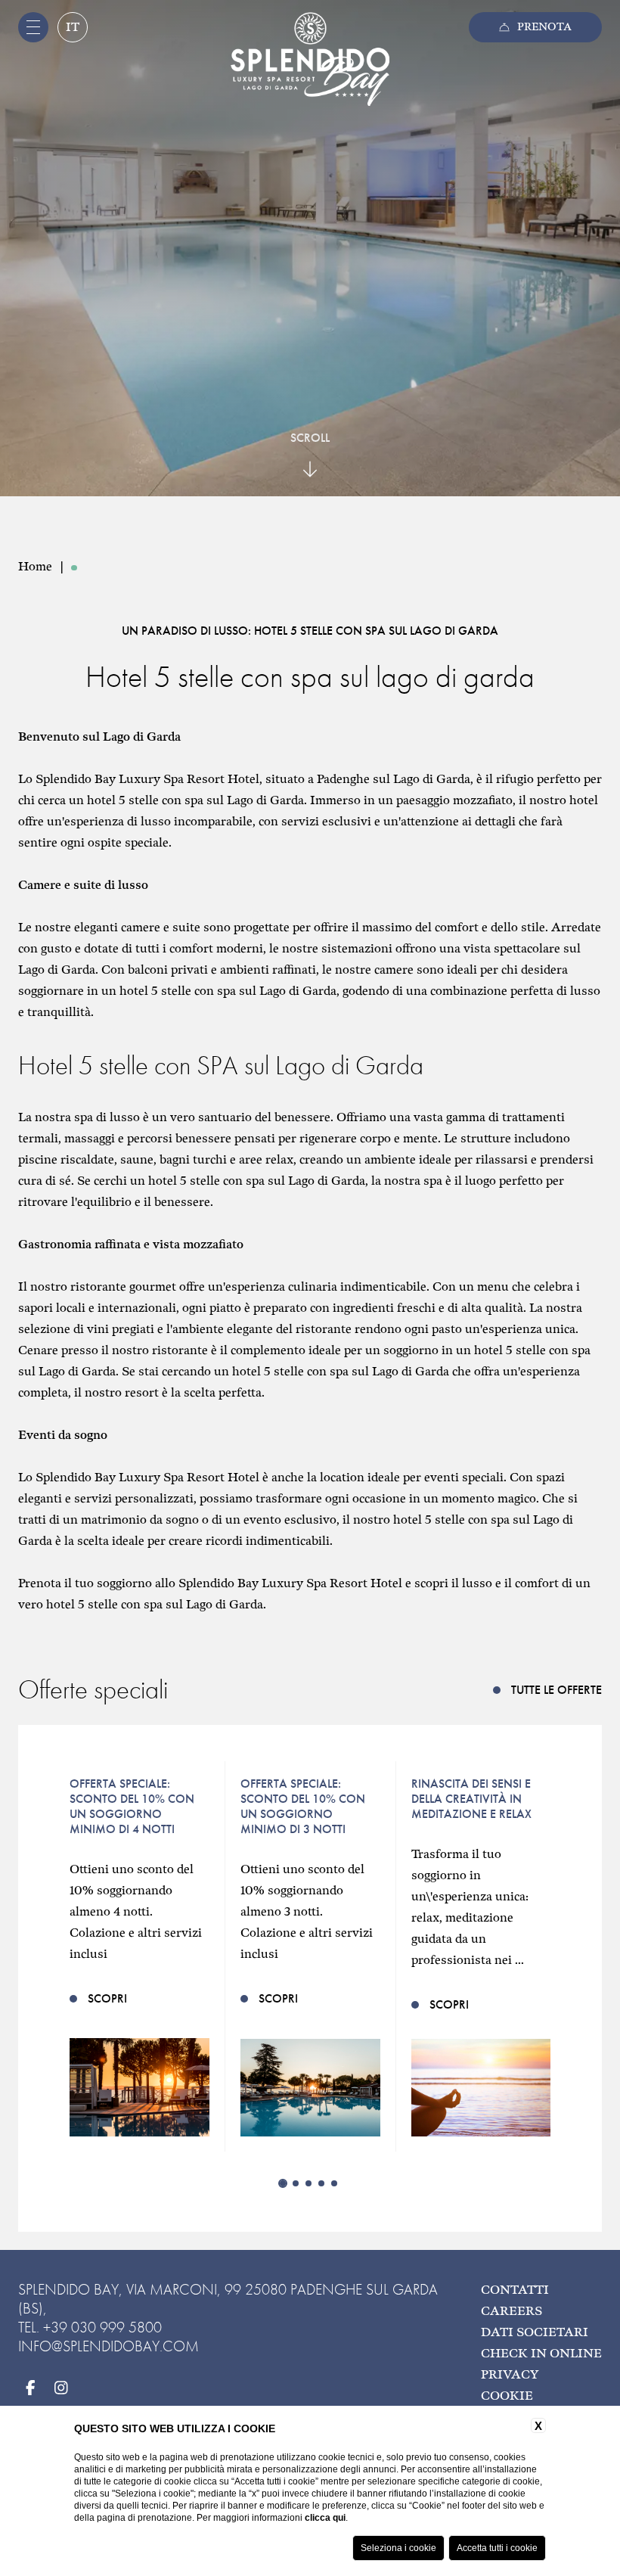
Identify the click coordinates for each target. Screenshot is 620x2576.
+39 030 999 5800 (102, 2327)
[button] (283, 2183)
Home (35, 567)
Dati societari (535, 2333)
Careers (511, 2312)
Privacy (510, 2375)
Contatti (515, 2290)
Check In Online (541, 2354)
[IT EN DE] (72, 32)
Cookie (507, 2396)
